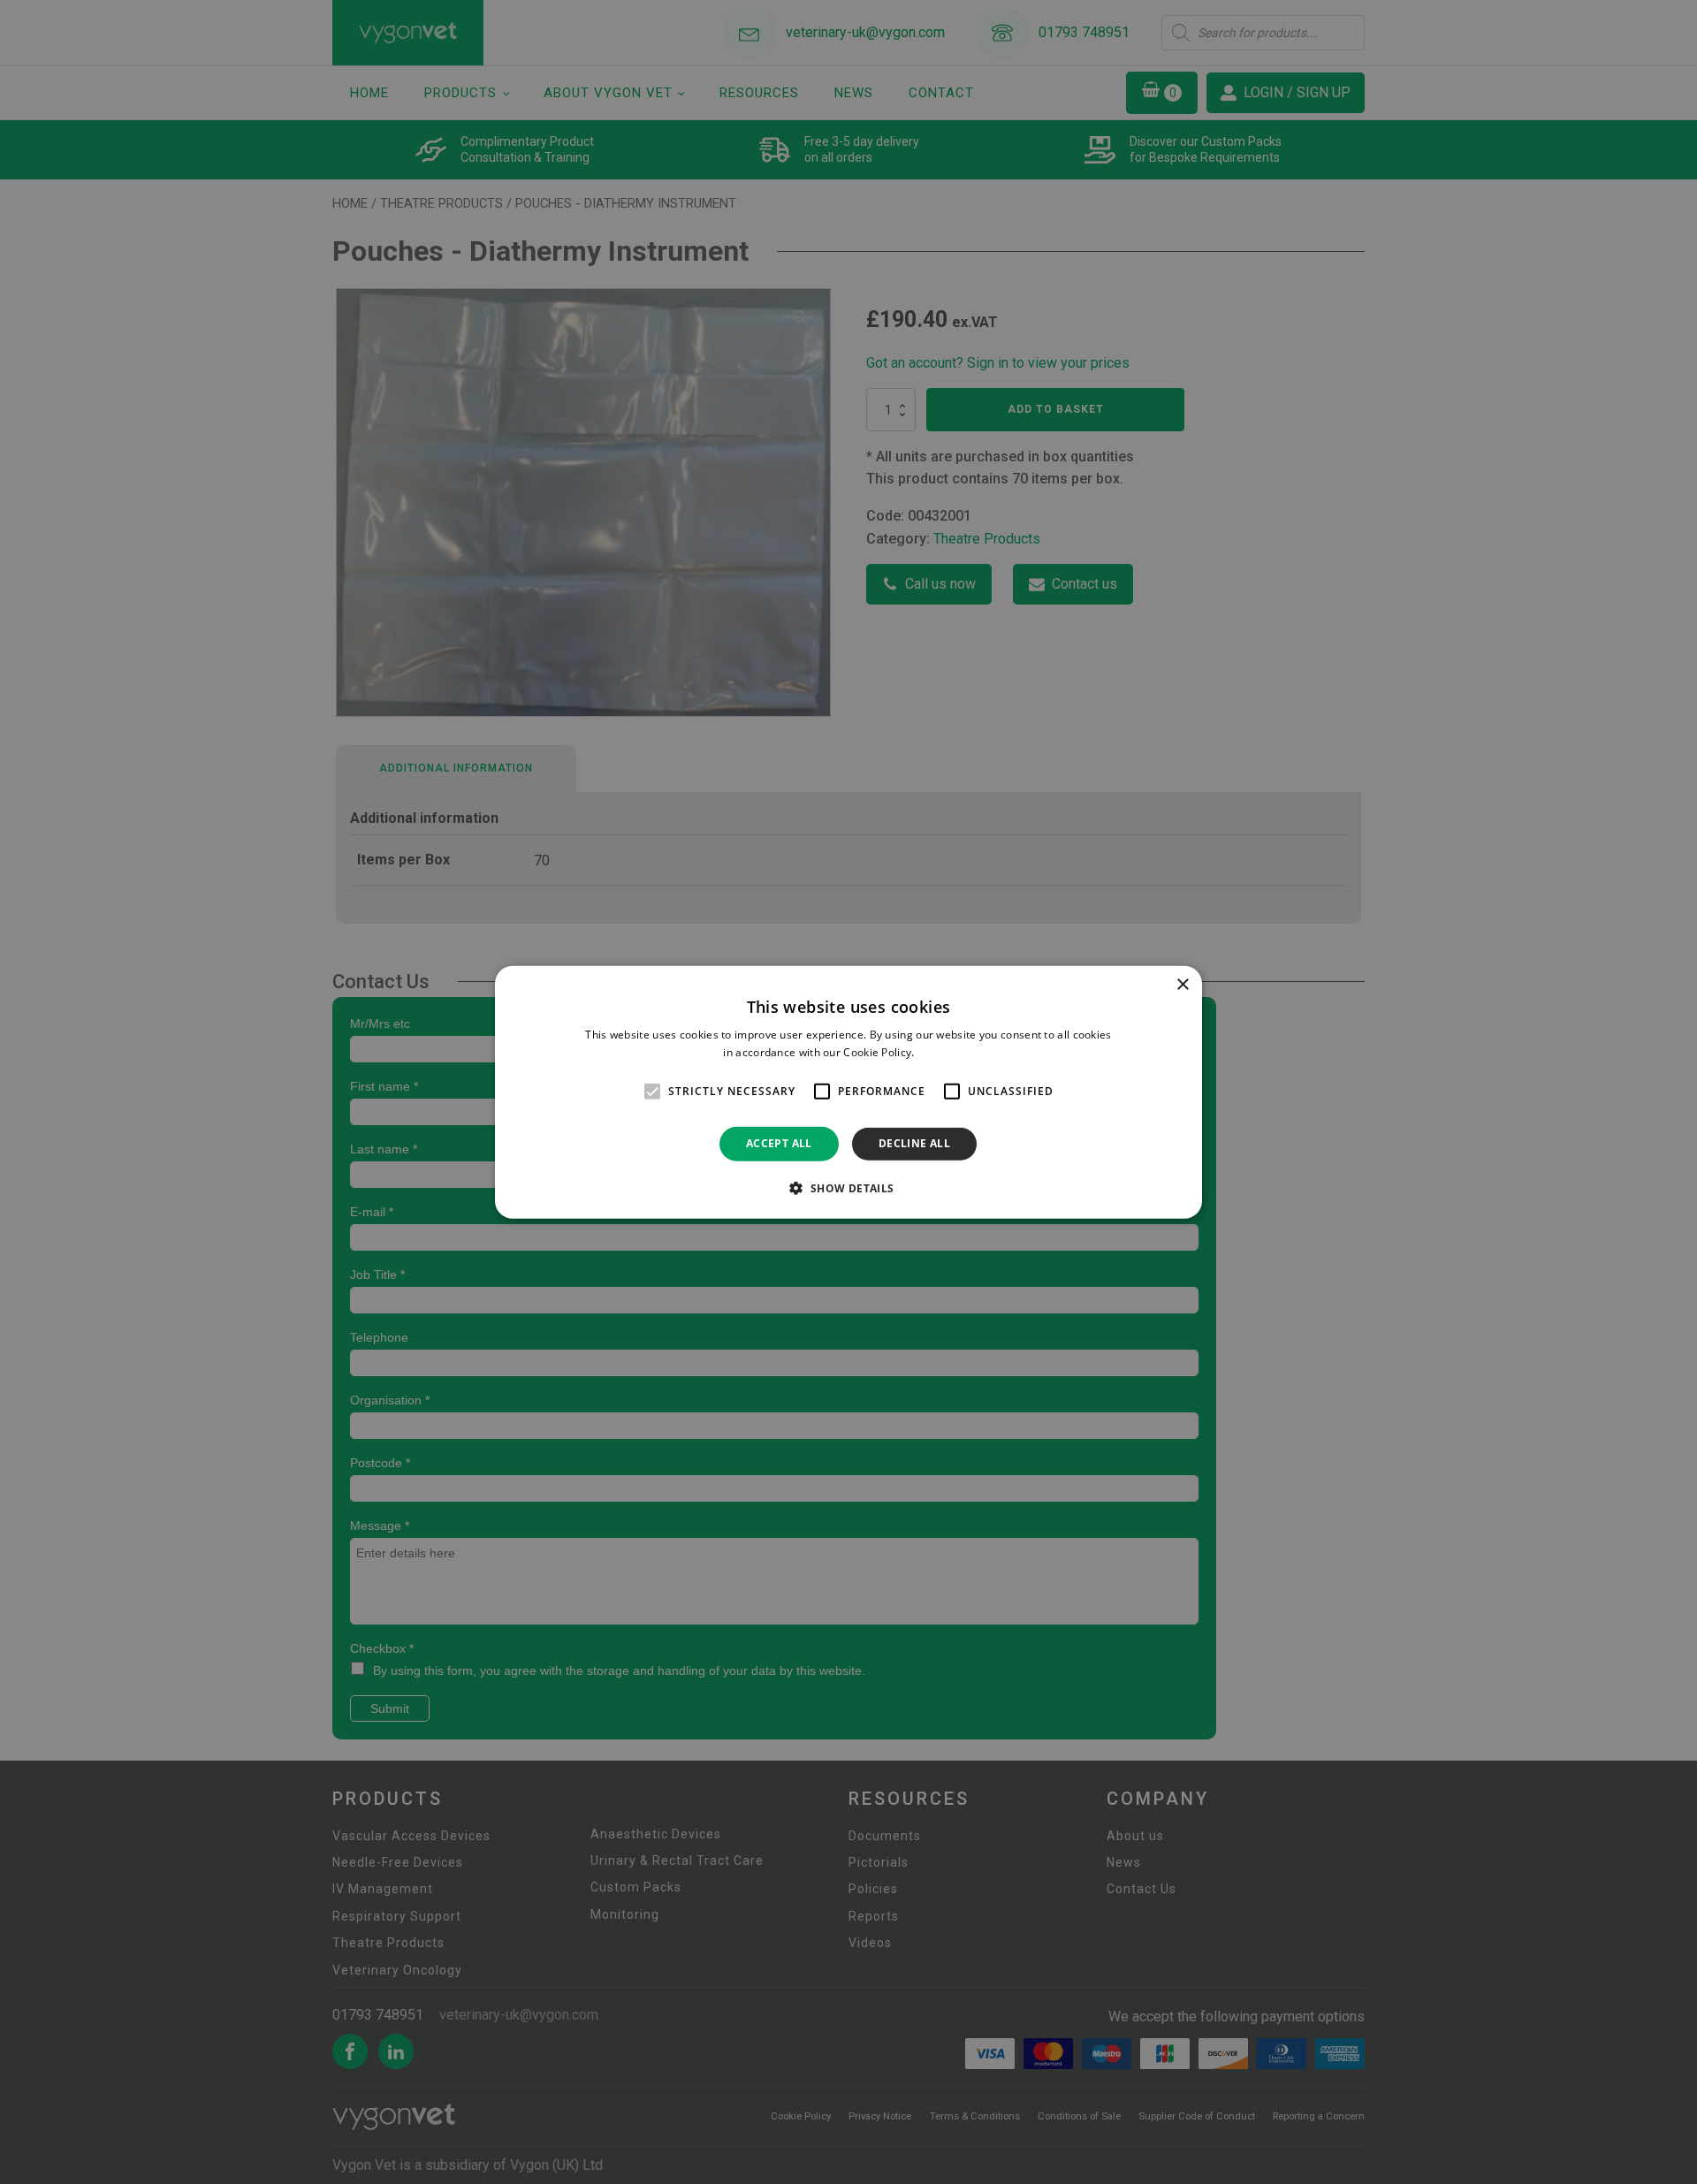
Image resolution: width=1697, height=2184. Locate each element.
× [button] (1182, 984)
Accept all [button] (779, 1143)
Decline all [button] (914, 1143)
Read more (946, 1052)
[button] (848, 1188)
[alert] (848, 1092)
